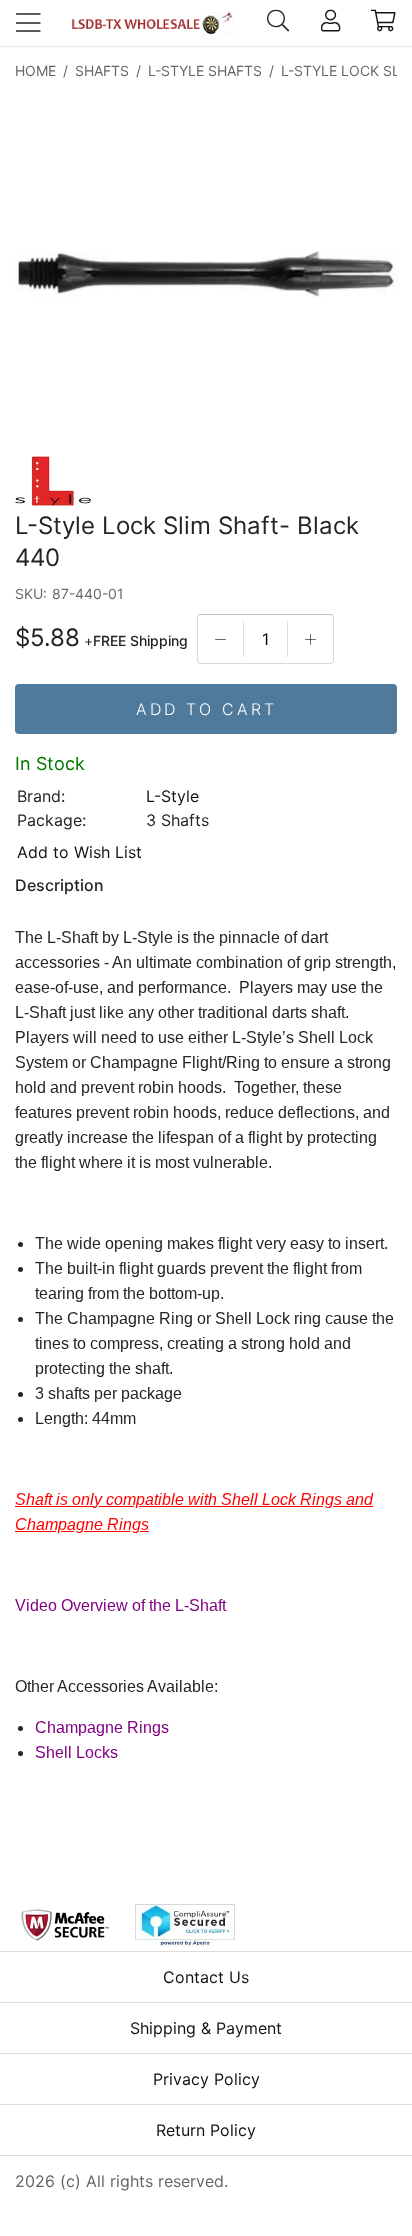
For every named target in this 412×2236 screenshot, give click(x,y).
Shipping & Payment (206, 2028)
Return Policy (206, 2130)
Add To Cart (206, 709)
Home (35, 70)
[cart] (383, 23)
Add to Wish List (79, 852)
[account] (330, 23)
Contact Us (206, 1977)
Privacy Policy (206, 2079)
